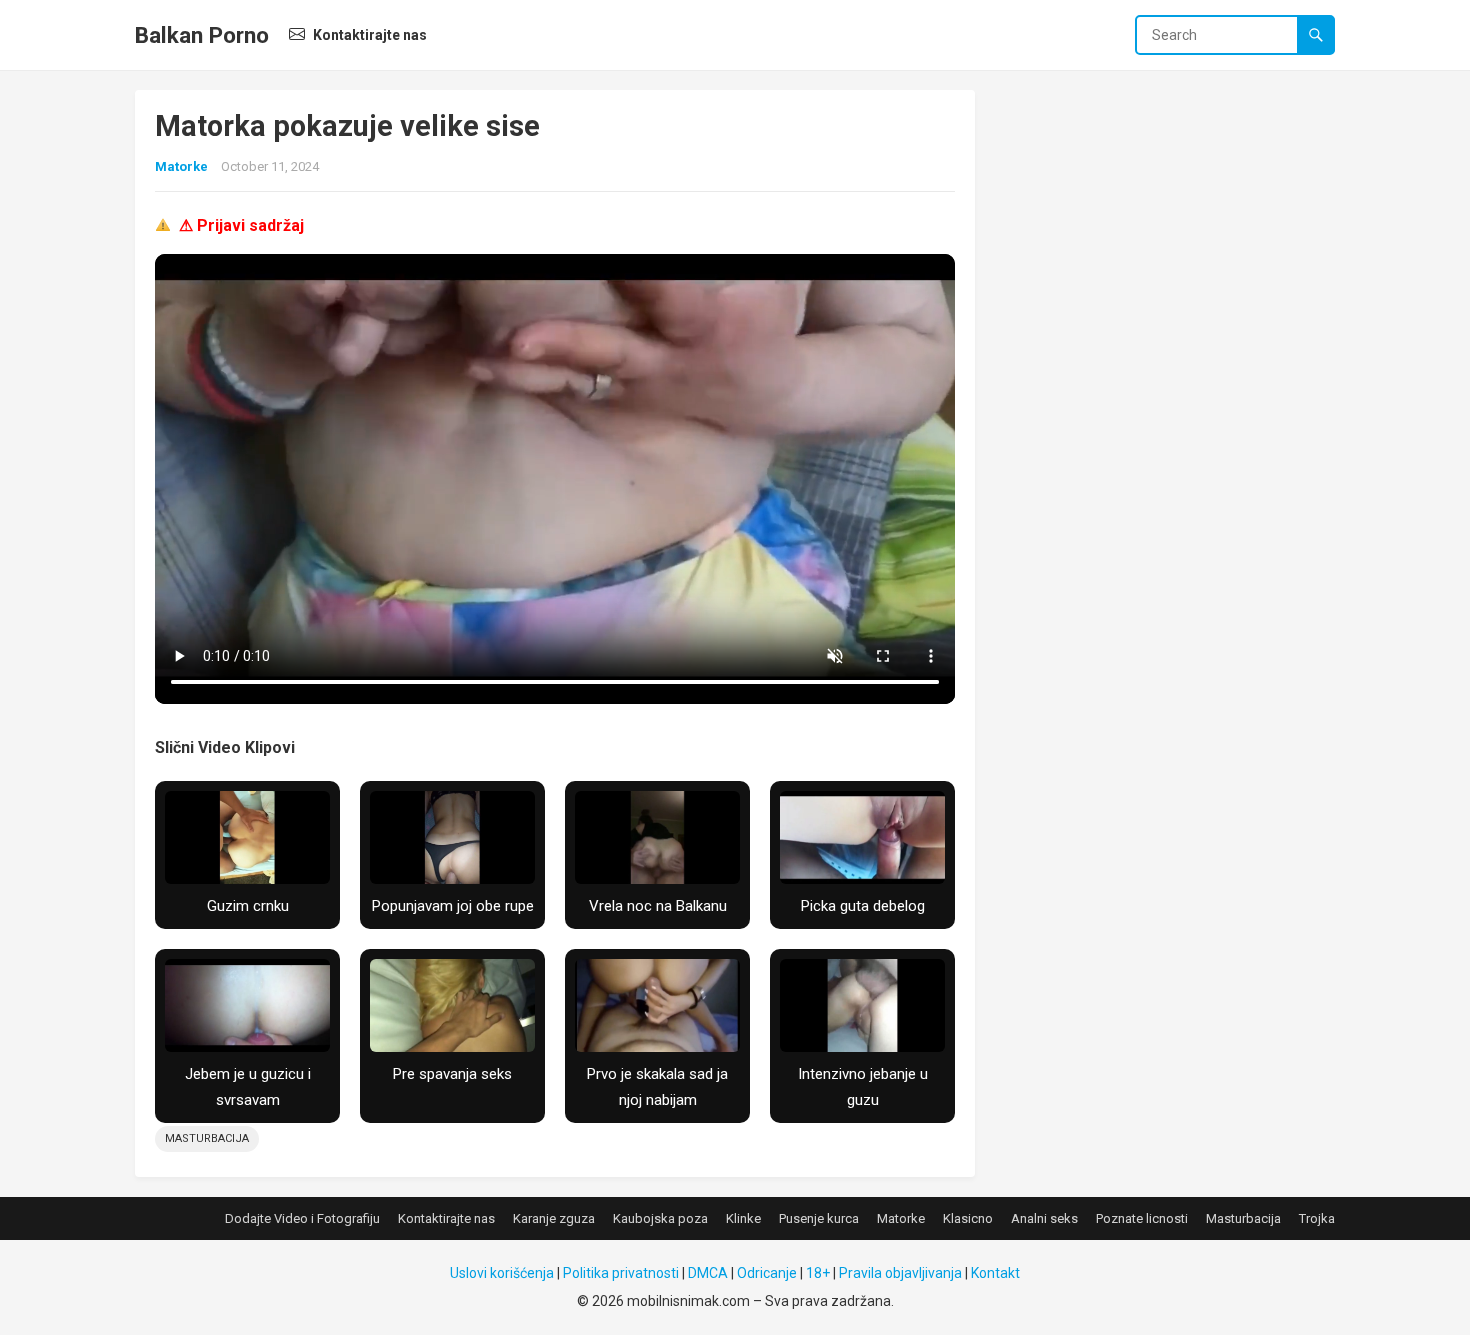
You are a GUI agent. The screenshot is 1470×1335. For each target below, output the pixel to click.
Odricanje (767, 1273)
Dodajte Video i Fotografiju (302, 1218)
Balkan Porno (202, 35)
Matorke (181, 166)
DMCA (708, 1273)
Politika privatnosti (621, 1273)
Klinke (743, 1218)
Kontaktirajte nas (368, 35)
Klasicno (968, 1218)
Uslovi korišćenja (502, 1273)
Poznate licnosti (1142, 1218)
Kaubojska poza (660, 1218)
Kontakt (995, 1273)
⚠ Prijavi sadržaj (241, 225)
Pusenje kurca (819, 1218)
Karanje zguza (554, 1218)
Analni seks (1044, 1218)
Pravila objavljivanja (900, 1273)
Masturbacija (207, 1138)
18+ (818, 1273)
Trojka (1317, 1218)
